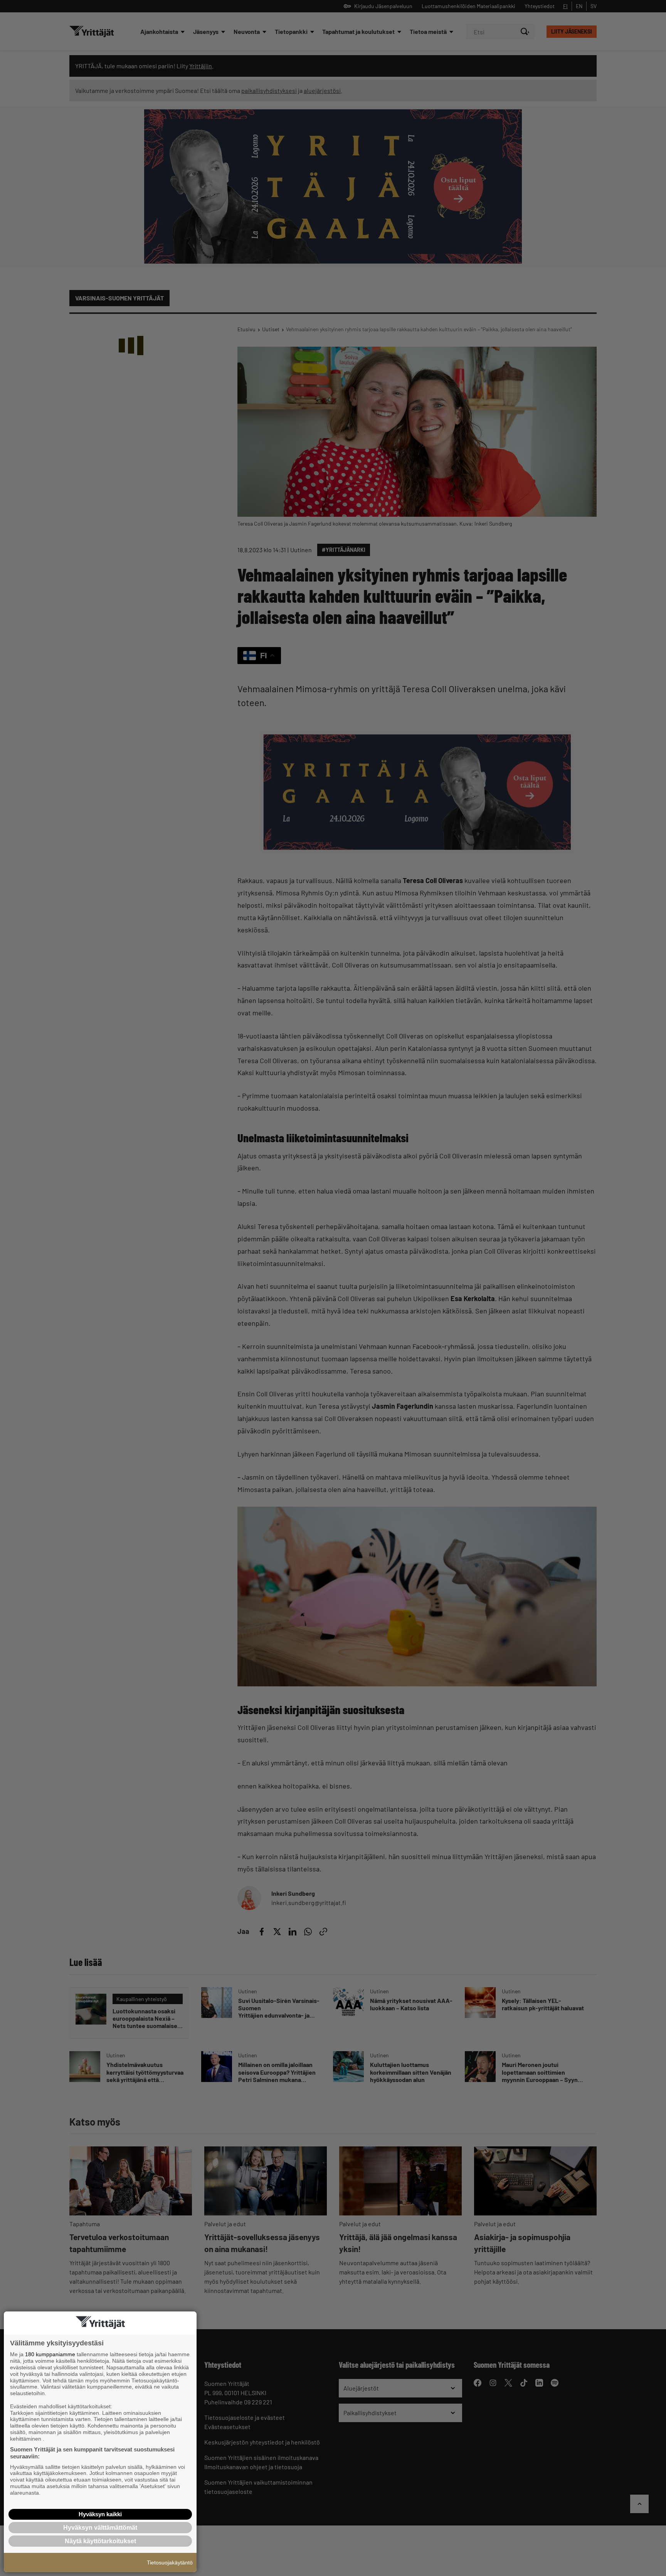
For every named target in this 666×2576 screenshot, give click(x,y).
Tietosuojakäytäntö (170, 2563)
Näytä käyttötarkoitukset (100, 2541)
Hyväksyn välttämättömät (100, 2528)
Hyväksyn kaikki (100, 2514)
